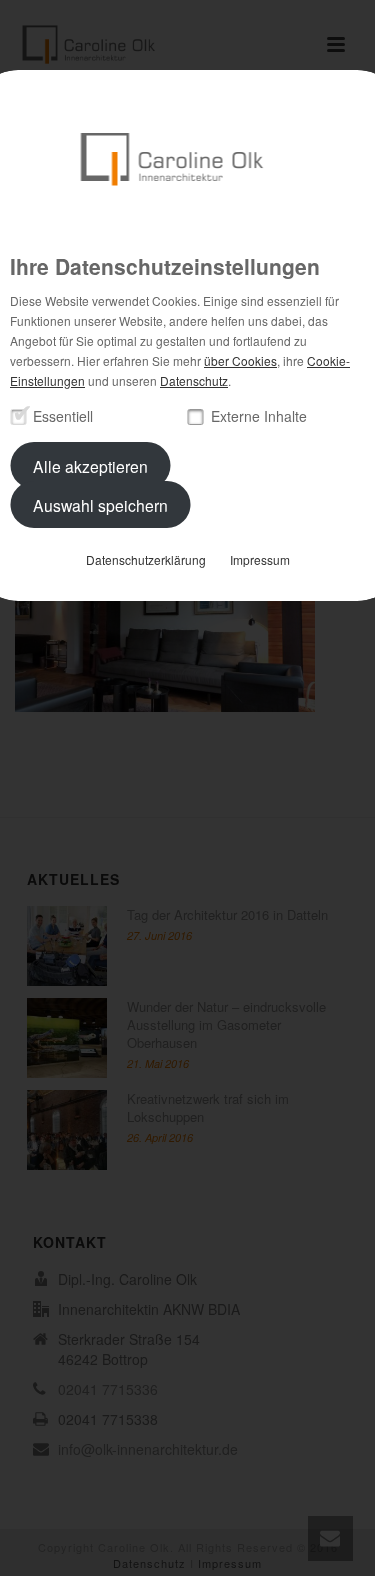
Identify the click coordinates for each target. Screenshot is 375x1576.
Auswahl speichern (100, 504)
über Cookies (240, 360)
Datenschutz (194, 380)
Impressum (260, 559)
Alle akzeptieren (90, 465)
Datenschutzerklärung (146, 559)
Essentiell (63, 416)
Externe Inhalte (259, 416)
